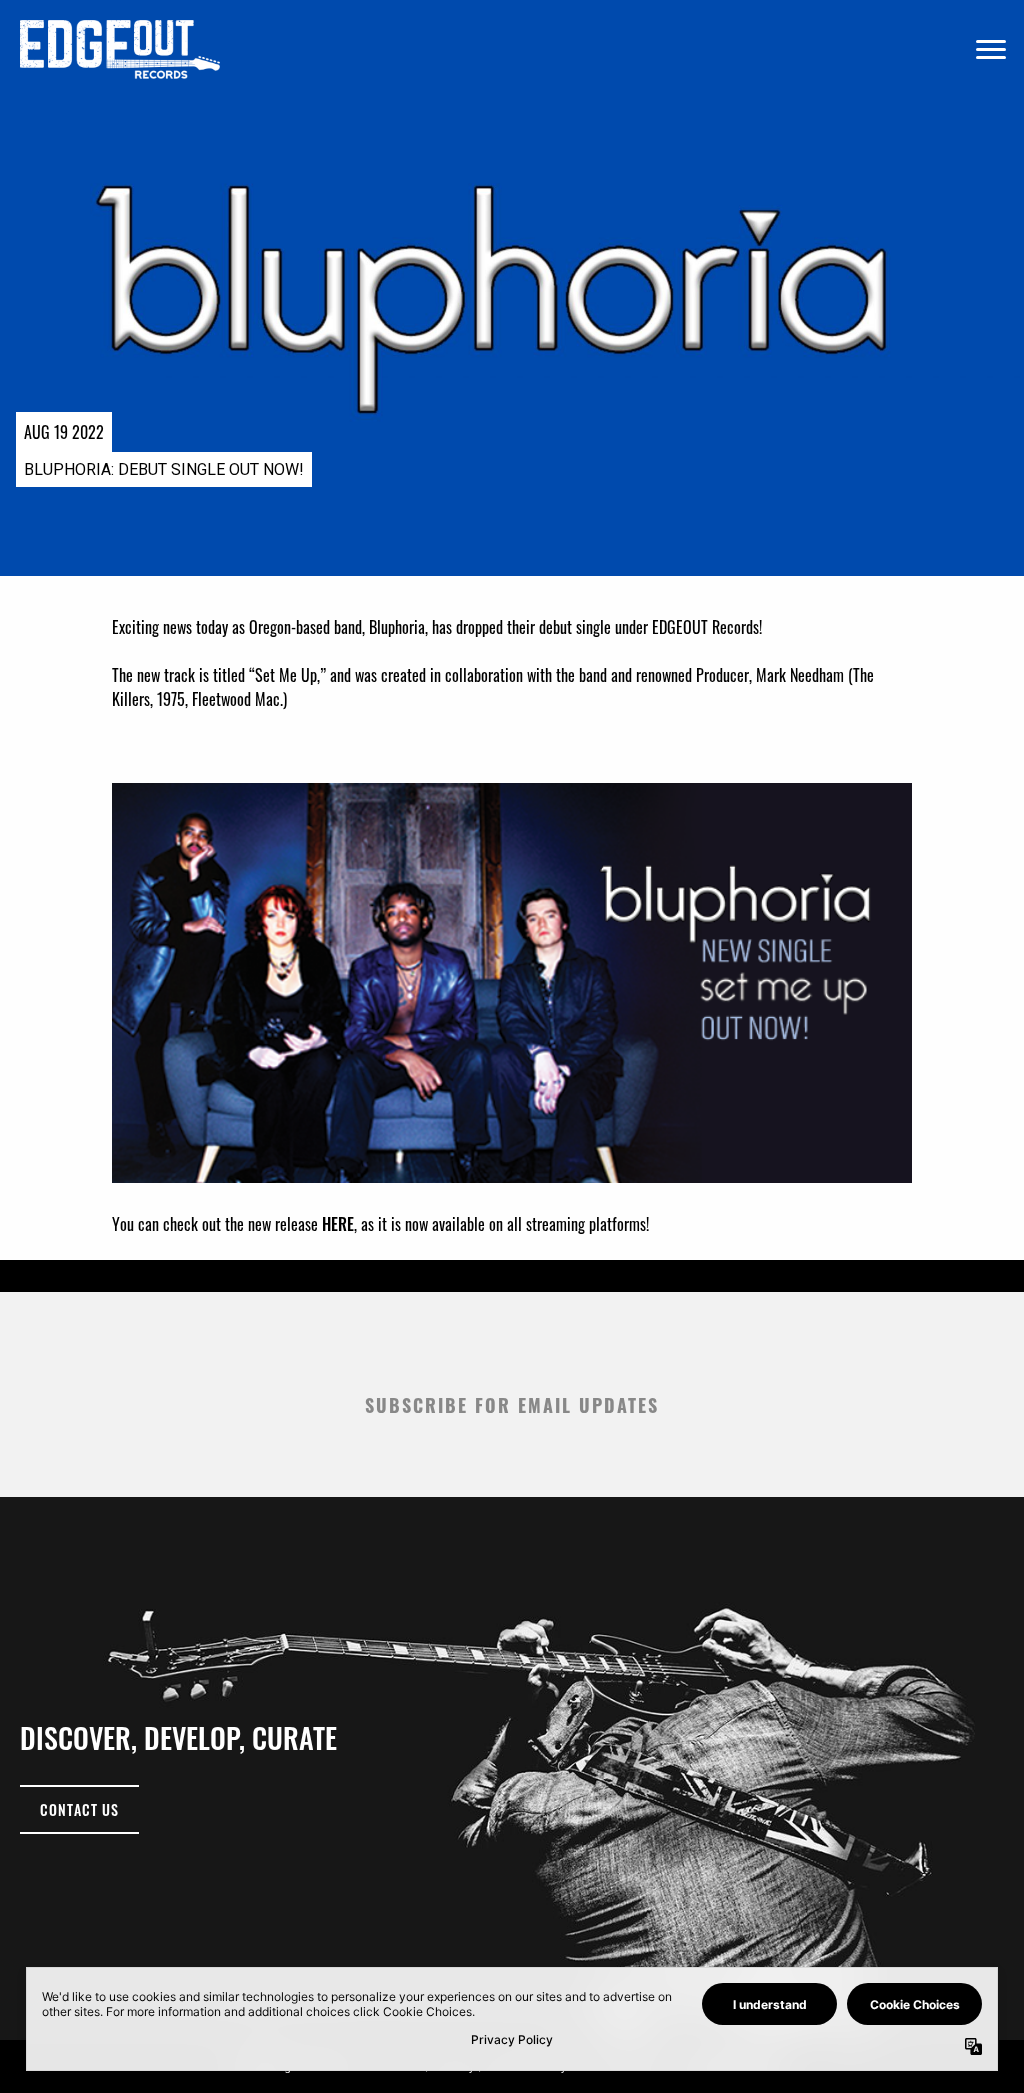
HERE (338, 1224)
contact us (79, 1809)
